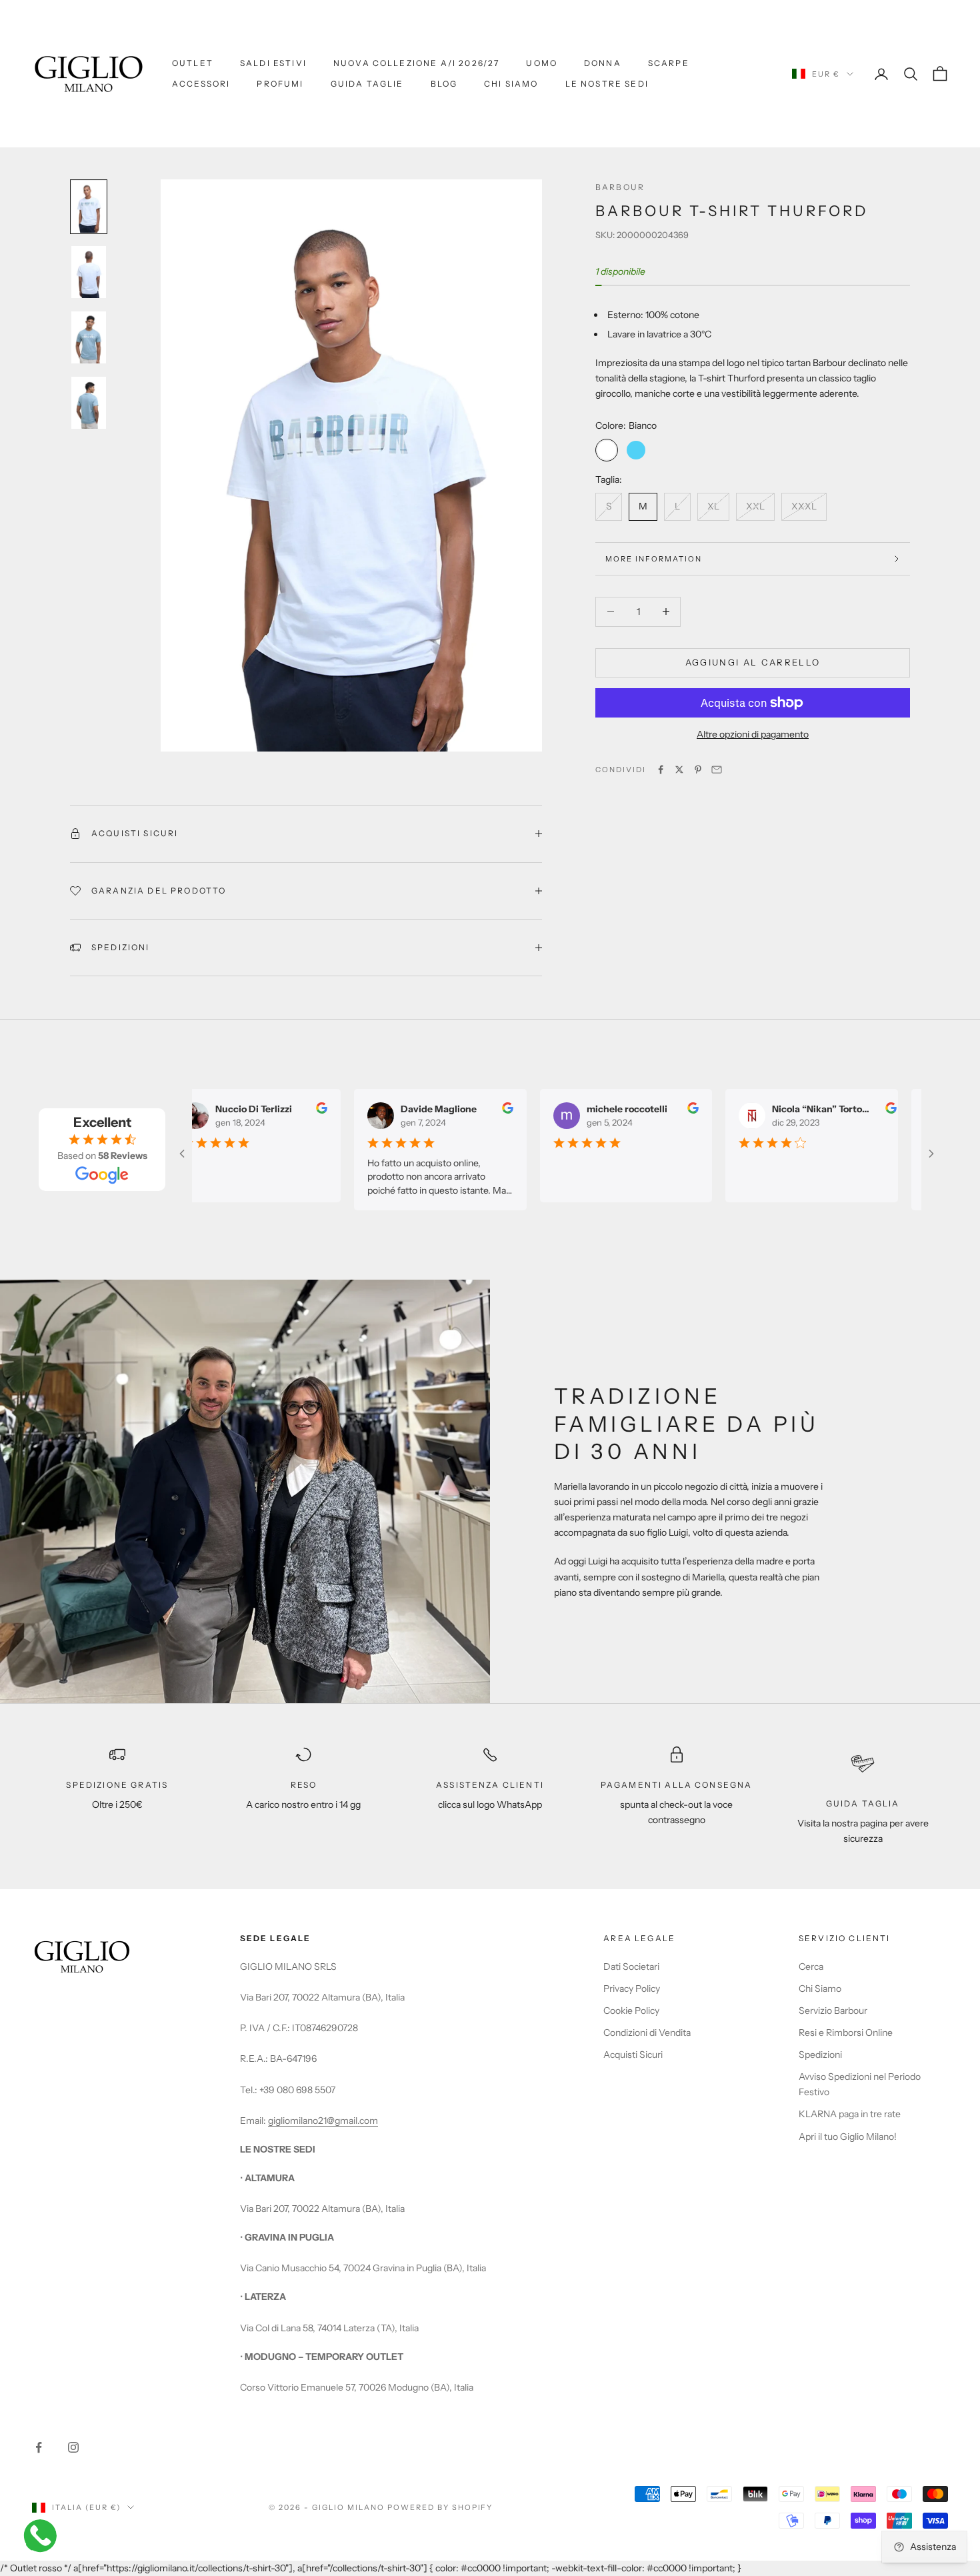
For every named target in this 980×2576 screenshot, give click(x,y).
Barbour (620, 187)
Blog (444, 84)
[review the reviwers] (306, 1108)
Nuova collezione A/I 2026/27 (416, 63)
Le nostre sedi (607, 84)
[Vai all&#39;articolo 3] (89, 337)
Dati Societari (631, 1967)
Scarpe (669, 63)
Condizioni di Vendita (647, 2033)
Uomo (542, 63)
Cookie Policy (631, 2011)
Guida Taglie (367, 84)
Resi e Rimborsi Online (846, 2033)
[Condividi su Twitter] (679, 770)
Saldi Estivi (273, 63)
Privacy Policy (632, 1989)
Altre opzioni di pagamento (753, 734)
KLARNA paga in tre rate (850, 2114)
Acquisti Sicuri (633, 2055)
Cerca (811, 1967)
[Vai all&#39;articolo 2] (89, 272)
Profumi (280, 84)
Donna (603, 63)
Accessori (201, 84)
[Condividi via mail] (717, 770)
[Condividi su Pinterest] (698, 770)
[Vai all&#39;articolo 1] (89, 207)
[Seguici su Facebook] (39, 2447)
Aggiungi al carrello (753, 662)
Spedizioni (820, 2055)
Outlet (193, 63)
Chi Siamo (511, 84)
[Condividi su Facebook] (661, 770)
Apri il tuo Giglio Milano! (848, 2137)
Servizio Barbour (833, 2011)
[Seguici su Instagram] (73, 2447)
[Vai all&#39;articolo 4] (89, 403)
